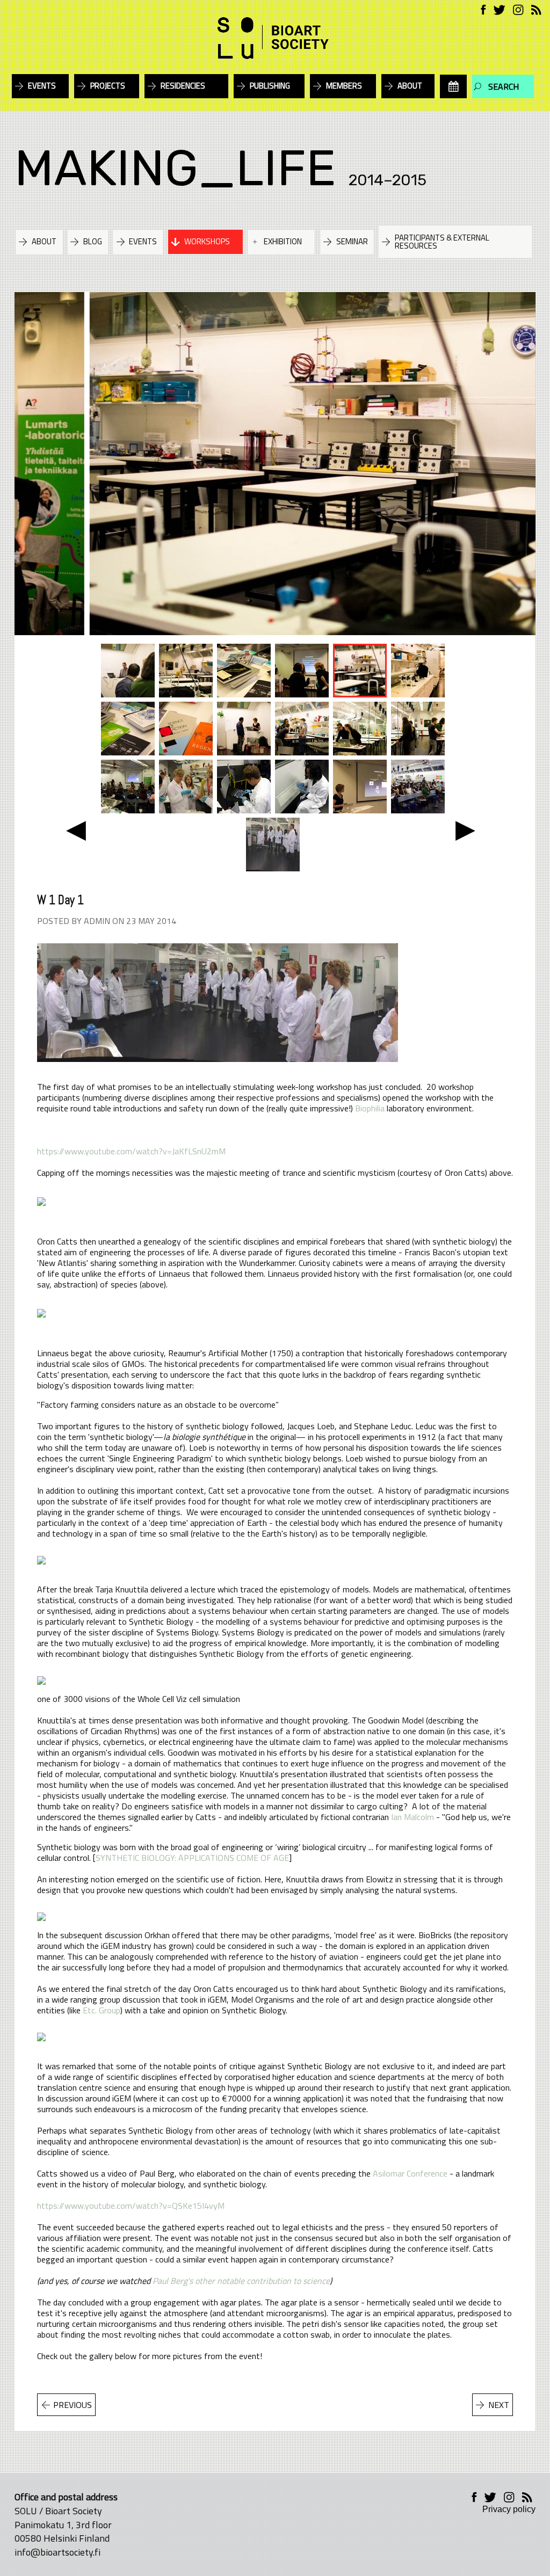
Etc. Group (102, 2010)
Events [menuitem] (42, 86)
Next (499, 2405)
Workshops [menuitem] (207, 241)
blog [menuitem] (93, 241)
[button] (76, 829)
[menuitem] (453, 86)
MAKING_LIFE (175, 168)
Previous (73, 2405)
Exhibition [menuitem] (283, 241)
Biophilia (370, 1108)
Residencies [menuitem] (183, 86)
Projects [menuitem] (108, 86)
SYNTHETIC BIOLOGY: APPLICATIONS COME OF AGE (192, 1858)
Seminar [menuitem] (352, 241)
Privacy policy (509, 2509)
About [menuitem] (410, 86)
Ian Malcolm (412, 1817)
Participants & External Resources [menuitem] (442, 242)
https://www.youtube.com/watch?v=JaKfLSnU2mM (131, 1151)
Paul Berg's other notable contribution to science (241, 2281)
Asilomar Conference (410, 2173)
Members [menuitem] (344, 86)
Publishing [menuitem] (270, 86)
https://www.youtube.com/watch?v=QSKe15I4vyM (131, 2206)
